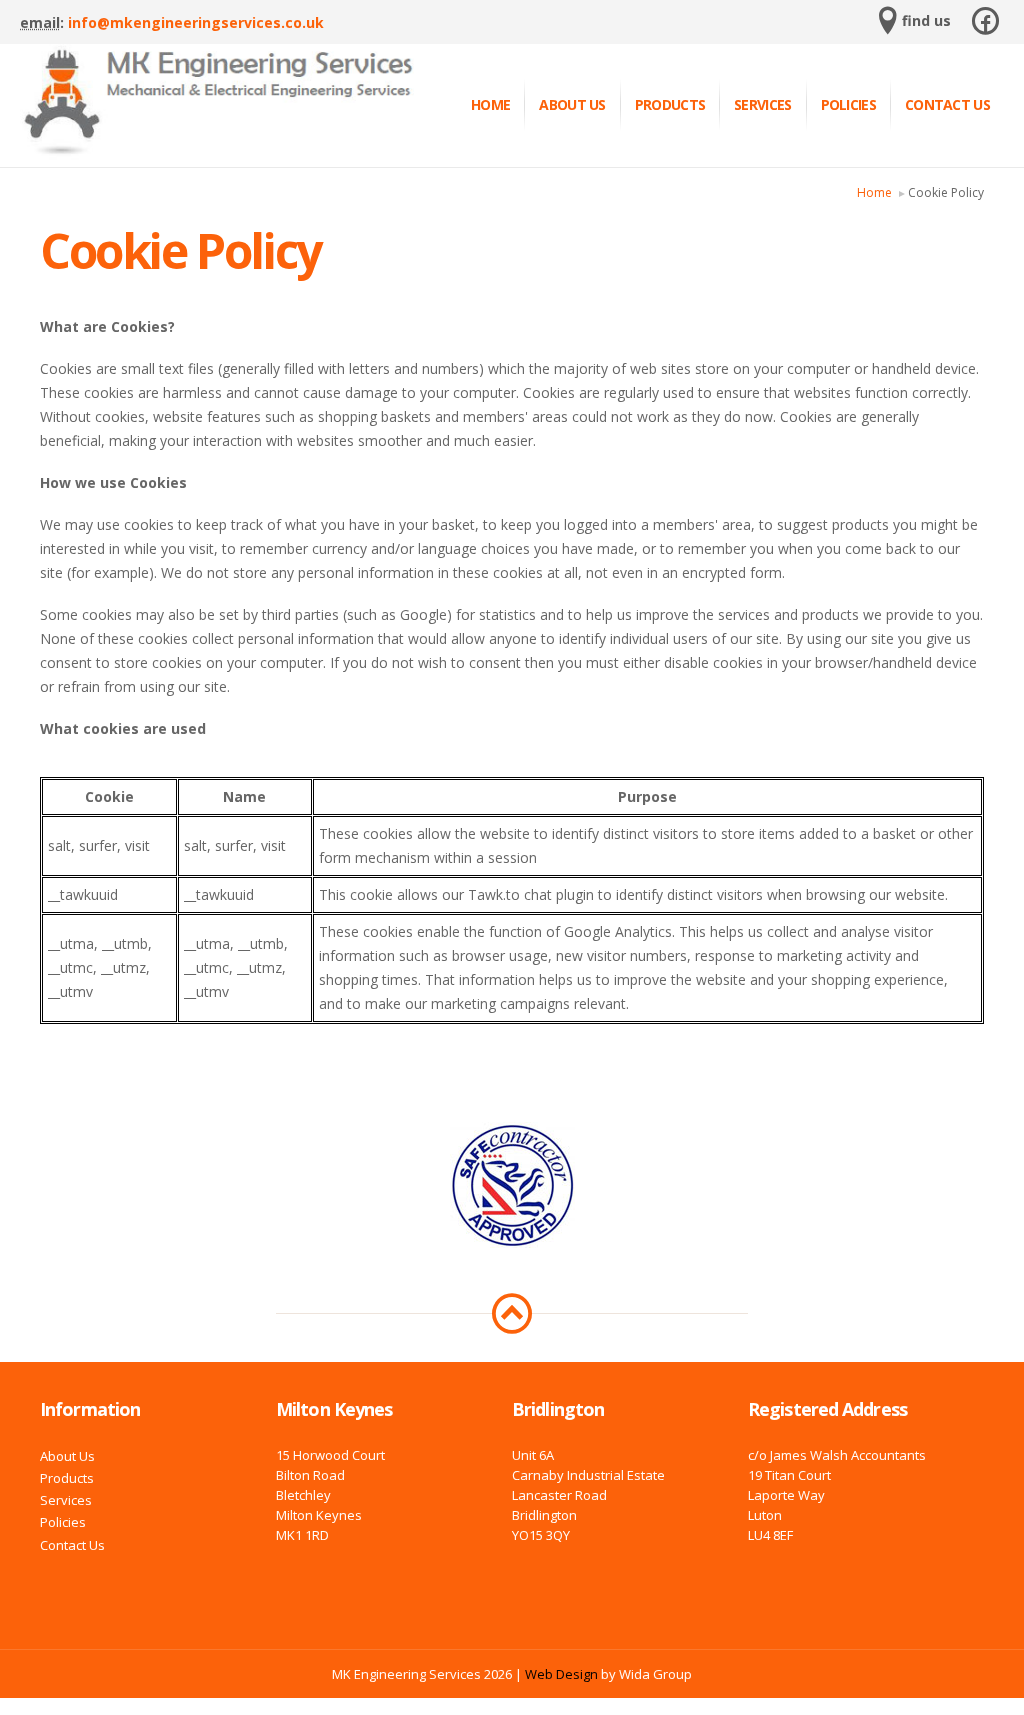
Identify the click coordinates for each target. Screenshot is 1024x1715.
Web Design (561, 1674)
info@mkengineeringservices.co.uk (196, 22)
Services (762, 104)
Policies (848, 104)
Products (670, 104)
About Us (572, 104)
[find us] (888, 27)
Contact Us (947, 104)
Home (490, 104)
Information (90, 1409)
